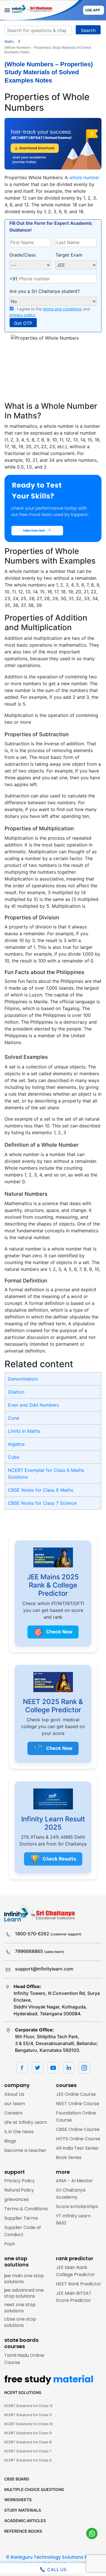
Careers (13, 2113)
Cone (14, 1418)
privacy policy (22, 315)
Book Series (69, 2157)
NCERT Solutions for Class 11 (28, 2415)
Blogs (10, 2141)
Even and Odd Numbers (33, 1405)
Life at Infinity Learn (26, 2122)
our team (15, 2104)
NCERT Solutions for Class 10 (29, 2424)
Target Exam (69, 255)
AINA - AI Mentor (74, 2181)
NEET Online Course (78, 2104)
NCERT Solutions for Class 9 (28, 2433)
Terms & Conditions (26, 2209)
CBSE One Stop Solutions (20, 2322)
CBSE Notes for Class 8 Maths (41, 1490)
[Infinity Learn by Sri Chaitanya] (41, 10)
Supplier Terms (21, 2218)
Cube (14, 1457)
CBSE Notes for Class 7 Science (42, 1503)
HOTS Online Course (78, 2139)
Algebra (16, 1444)
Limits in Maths (24, 1431)
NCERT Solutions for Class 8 (28, 2442)
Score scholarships (77, 2206)
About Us (14, 2094)
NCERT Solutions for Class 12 (28, 2406)
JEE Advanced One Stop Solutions (24, 2293)
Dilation (16, 1392)
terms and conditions (62, 309)
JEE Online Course (76, 2094)
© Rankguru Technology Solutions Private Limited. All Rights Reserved (53, 2561)
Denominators (23, 1379)
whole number (84, 177)
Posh (10, 2244)
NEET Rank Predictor (79, 2284)
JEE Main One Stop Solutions (24, 2279)
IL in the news (19, 2132)
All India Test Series (77, 2148)
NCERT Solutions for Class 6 (28, 2460)
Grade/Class (22, 255)
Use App (93, 10)
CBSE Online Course (78, 2129)
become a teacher (25, 2150)
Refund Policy (19, 2190)
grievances (17, 2199)
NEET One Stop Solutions (20, 2308)
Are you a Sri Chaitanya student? (45, 291)
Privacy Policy (20, 2181)
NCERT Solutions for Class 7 (28, 2451)
